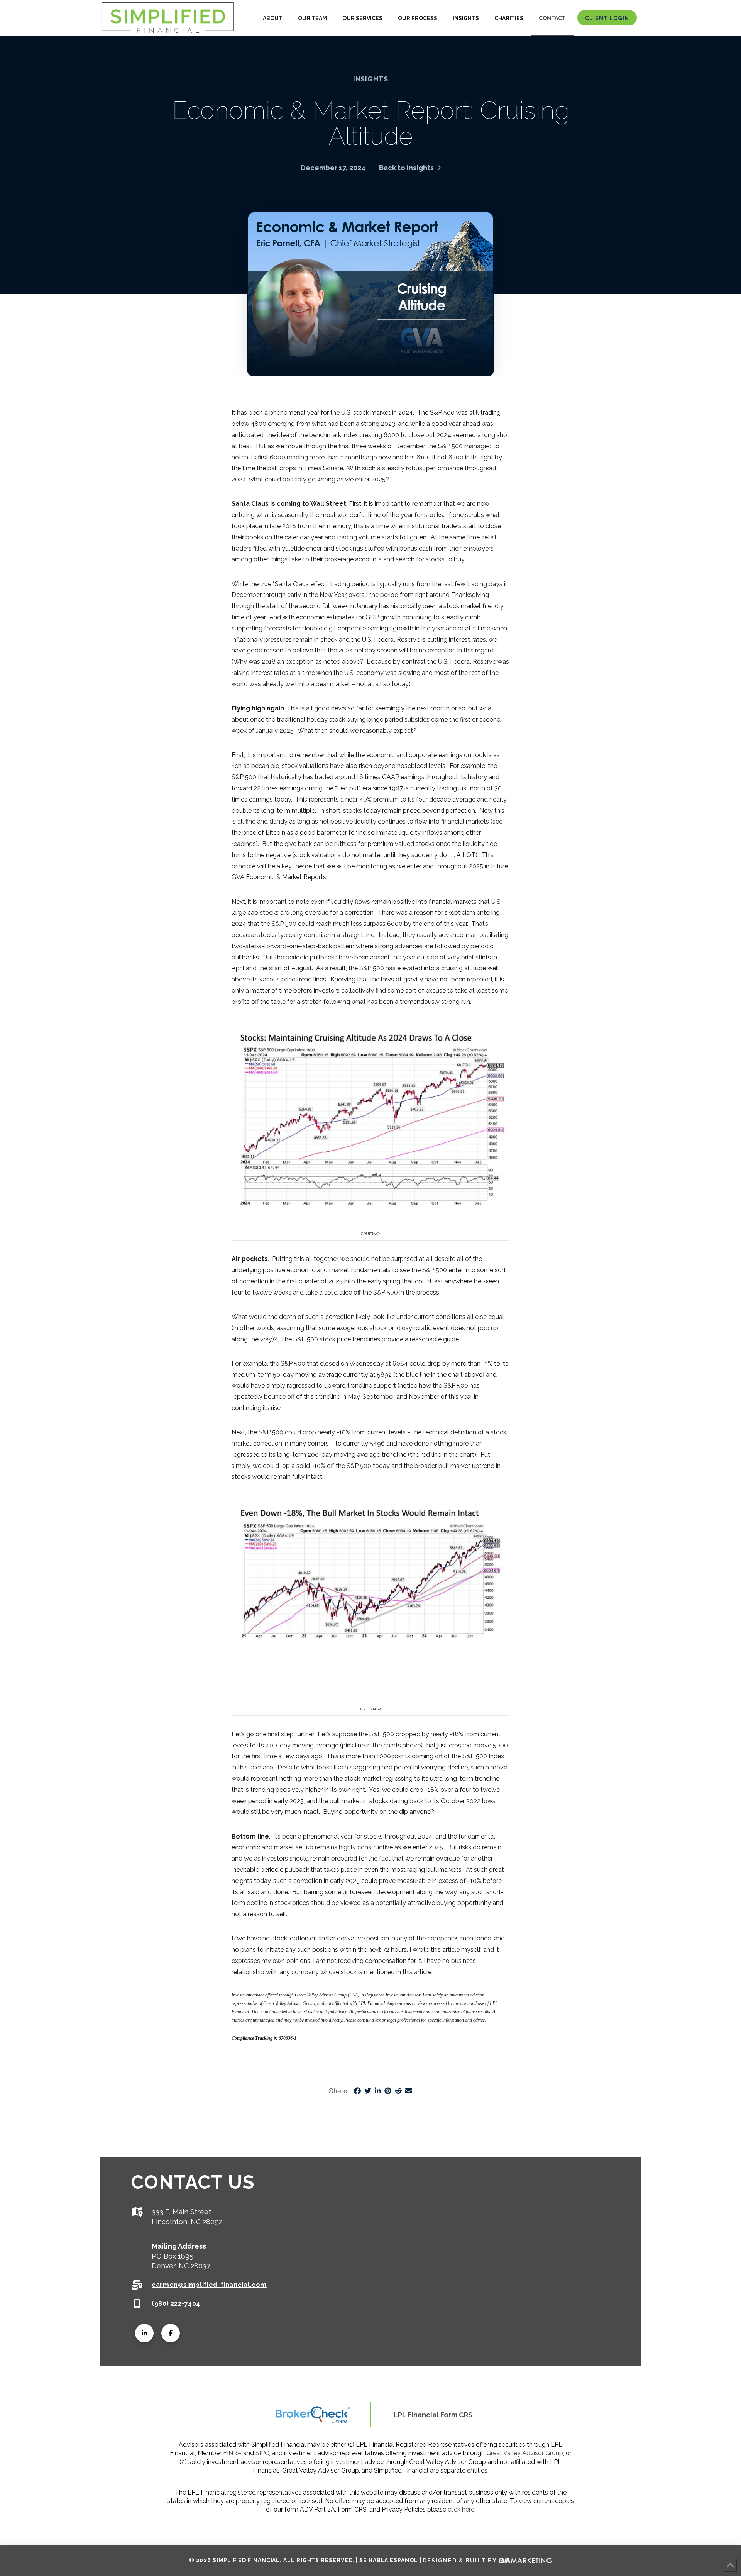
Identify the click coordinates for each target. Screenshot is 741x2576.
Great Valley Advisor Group (525, 2453)
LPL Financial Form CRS (433, 2415)
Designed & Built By (461, 2560)
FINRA (232, 2453)
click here (461, 2509)
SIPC (262, 2453)
